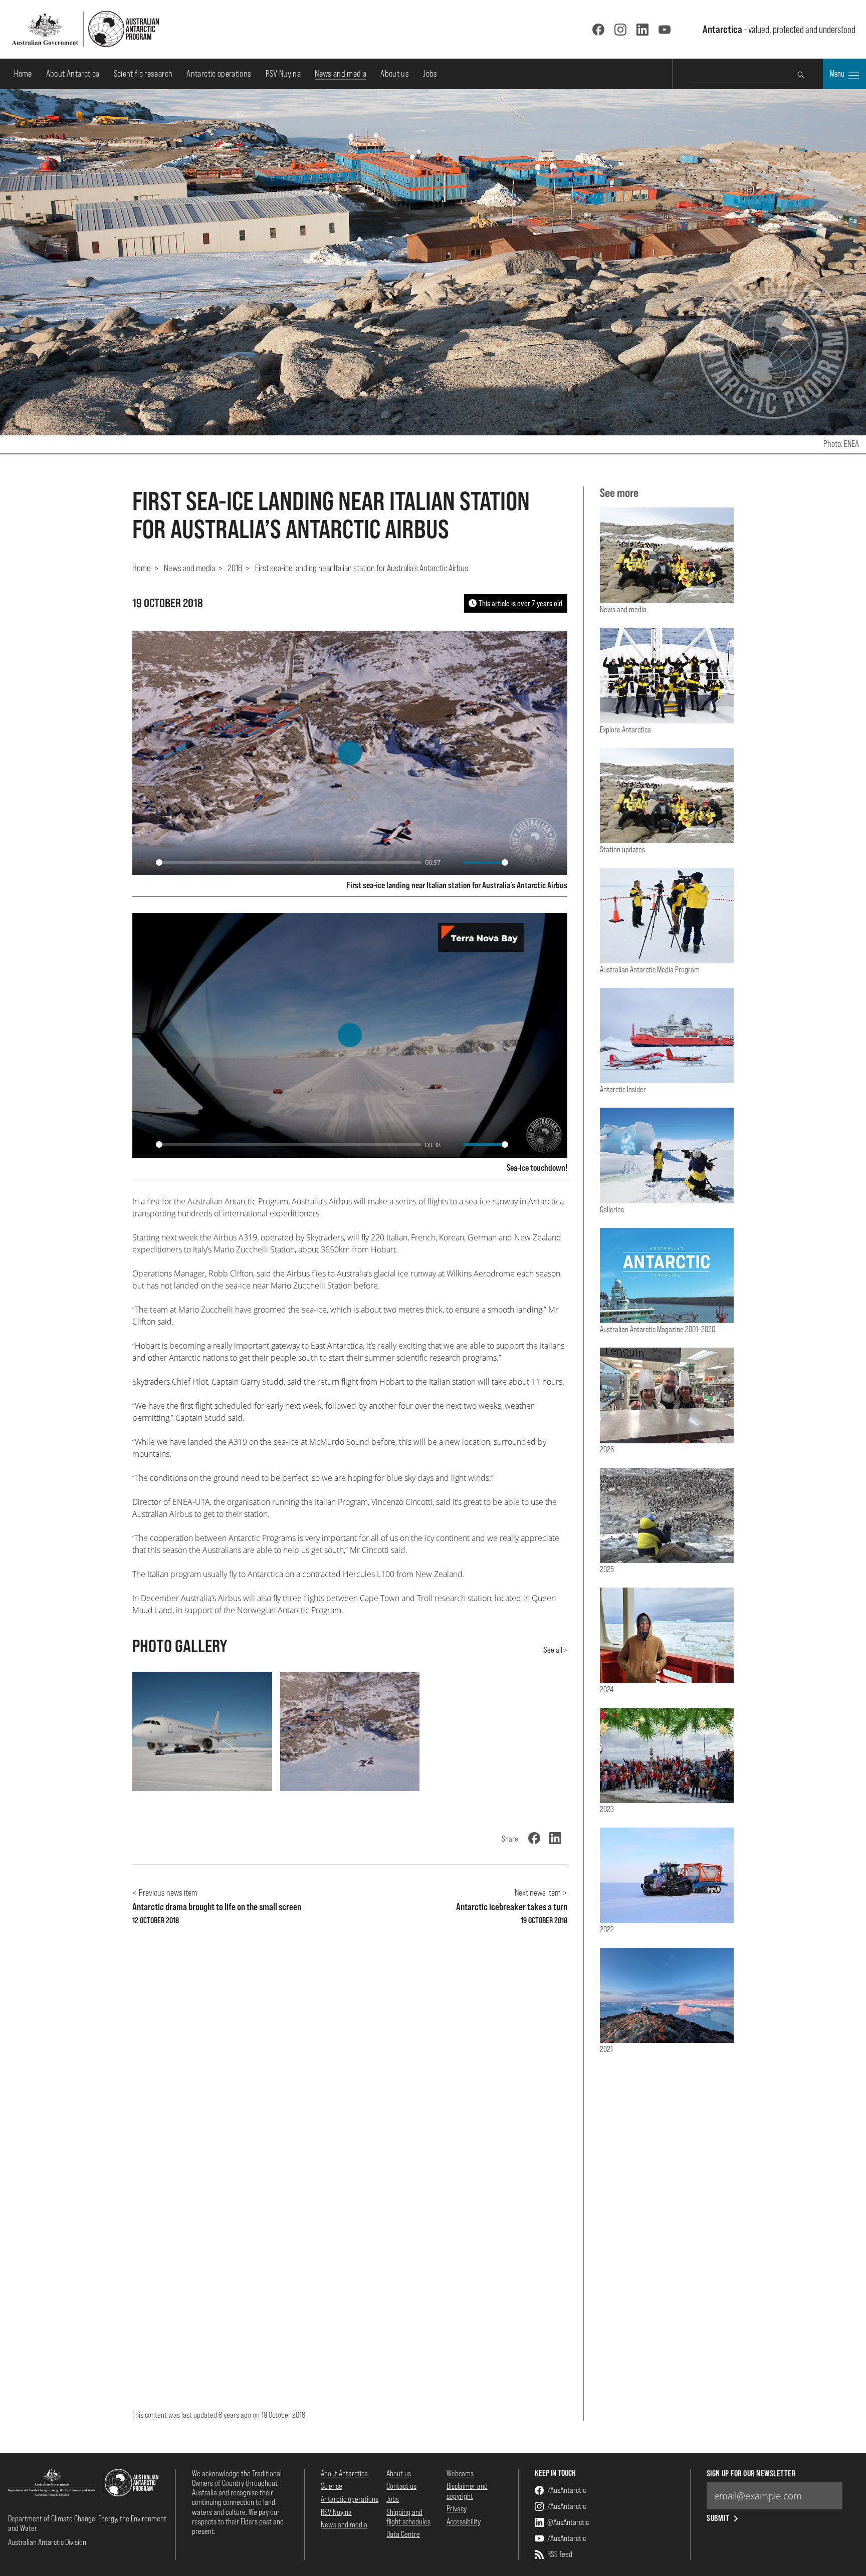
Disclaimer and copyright (467, 2491)
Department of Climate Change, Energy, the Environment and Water (87, 2523)
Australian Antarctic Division (47, 2542)
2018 (235, 568)
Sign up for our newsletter (751, 2474)
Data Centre (403, 2534)
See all (553, 1650)
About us (395, 73)
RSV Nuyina (283, 73)
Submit (718, 2518)
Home (23, 73)
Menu (838, 74)
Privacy (457, 2508)
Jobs (430, 73)
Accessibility (464, 2521)
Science (332, 2486)
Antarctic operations (219, 73)
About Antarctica (73, 73)
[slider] (289, 862)
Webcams (460, 2473)
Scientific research (143, 73)
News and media (341, 73)
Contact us (401, 2486)
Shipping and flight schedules (408, 2517)
